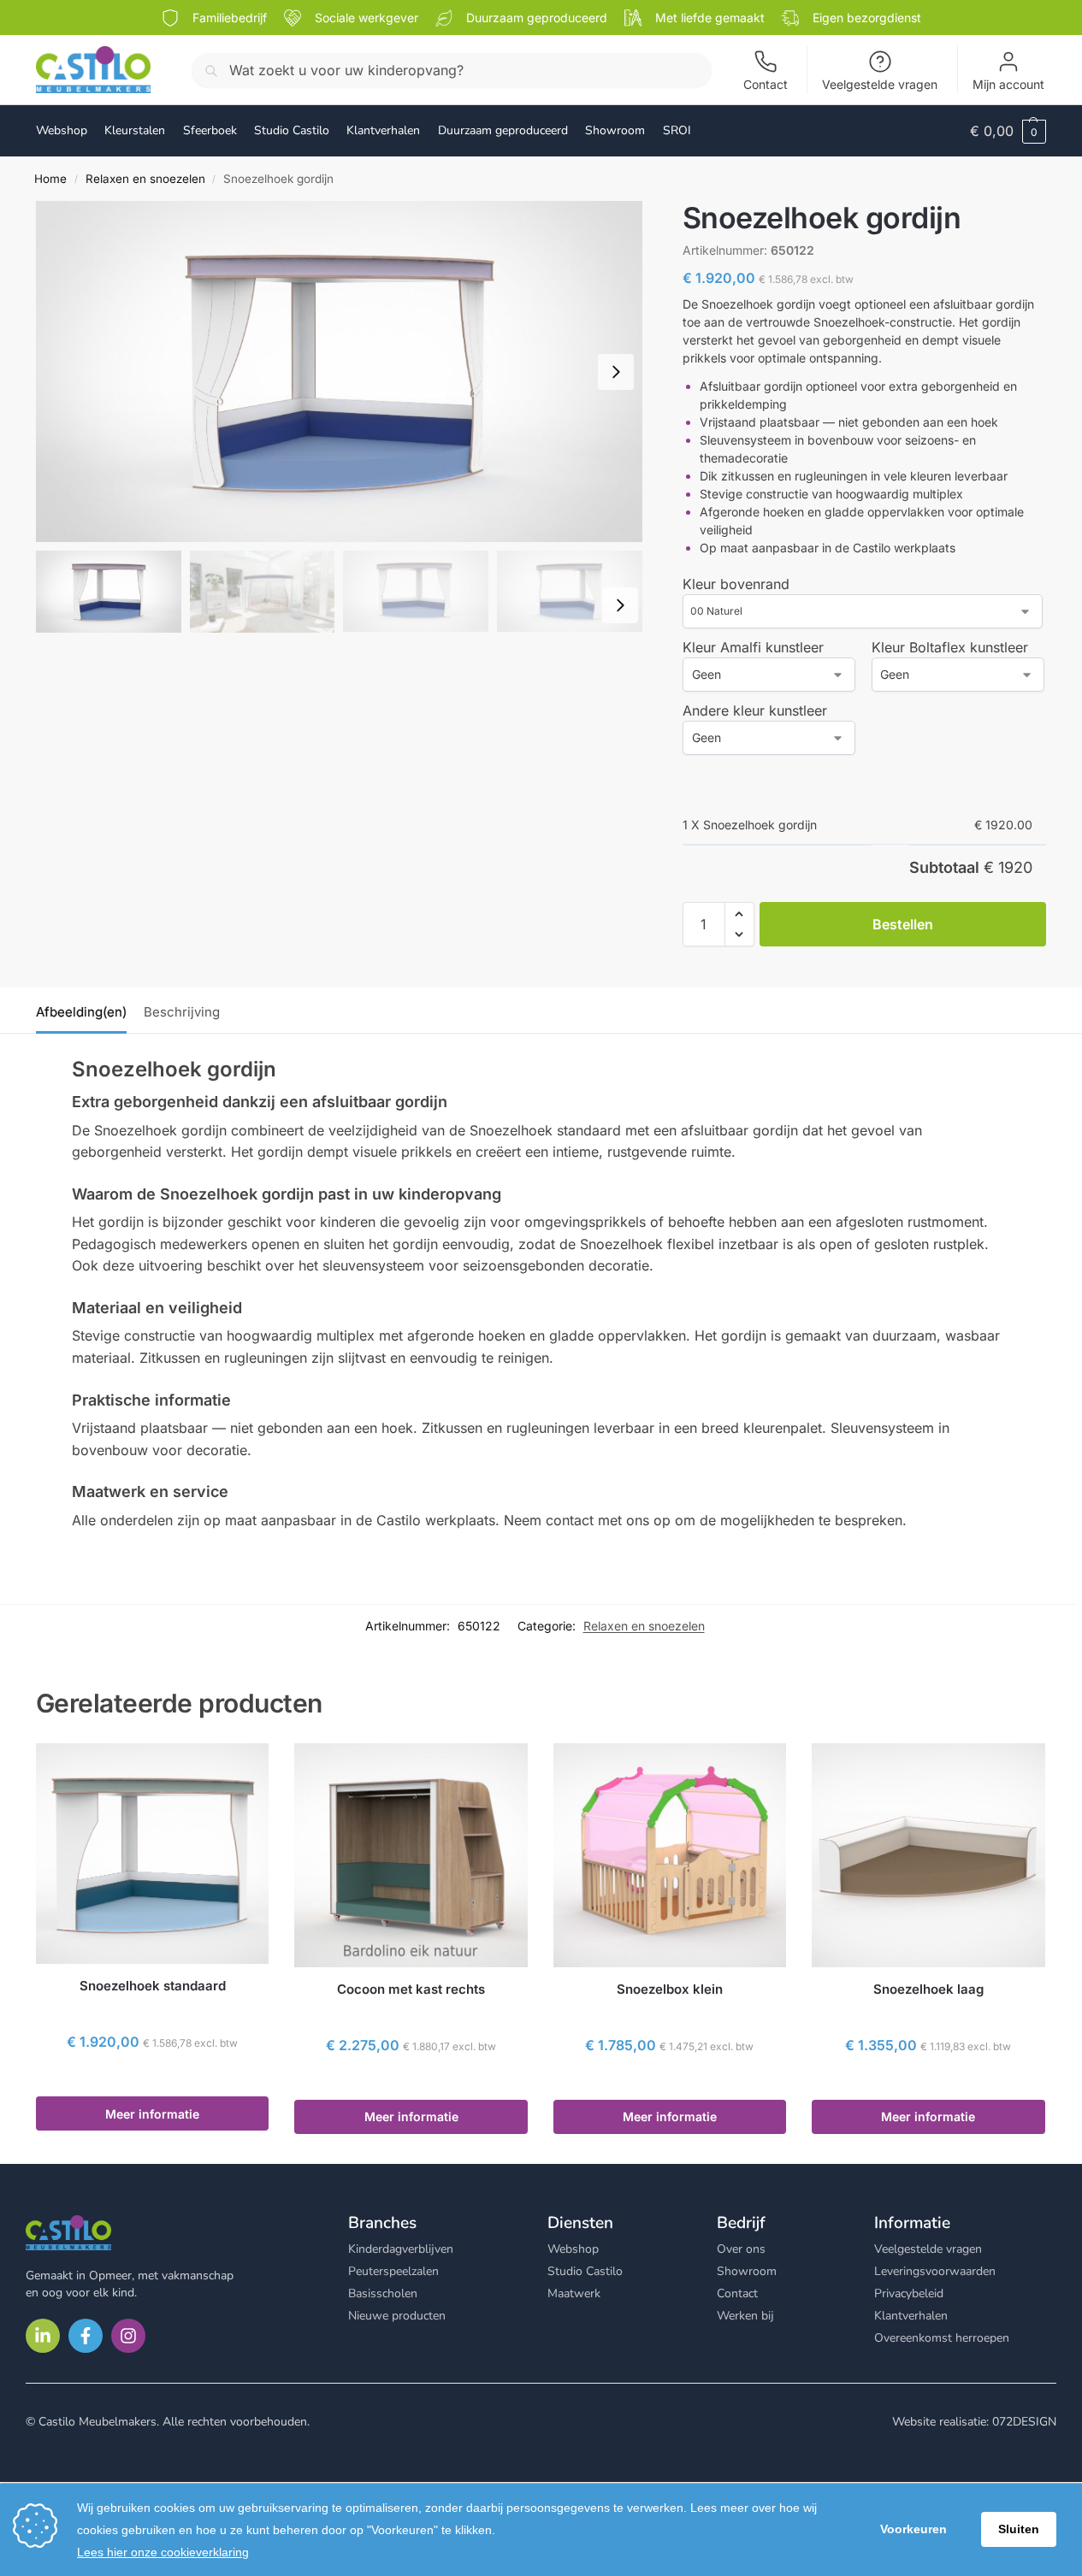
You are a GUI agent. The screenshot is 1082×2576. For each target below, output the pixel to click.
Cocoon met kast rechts (411, 1989)
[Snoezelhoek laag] (928, 1855)
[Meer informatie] (152, 2079)
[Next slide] (616, 372)
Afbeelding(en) (81, 1012)
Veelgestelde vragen (880, 84)
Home (50, 179)
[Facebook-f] (86, 2336)
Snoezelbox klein (670, 1989)
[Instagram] (128, 2336)
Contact (766, 84)
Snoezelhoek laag (928, 1989)
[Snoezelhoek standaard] (152, 1854)
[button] (1008, 131)
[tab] (86, 1011)
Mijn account (1008, 84)
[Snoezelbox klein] (670, 1855)
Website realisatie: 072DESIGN (974, 2422)
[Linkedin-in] (43, 2336)
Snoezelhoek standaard (153, 1986)
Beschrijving (182, 1012)
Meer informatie (152, 2114)
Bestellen (903, 924)
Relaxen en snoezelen (145, 179)
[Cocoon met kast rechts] (411, 1855)
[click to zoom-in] (339, 371)
